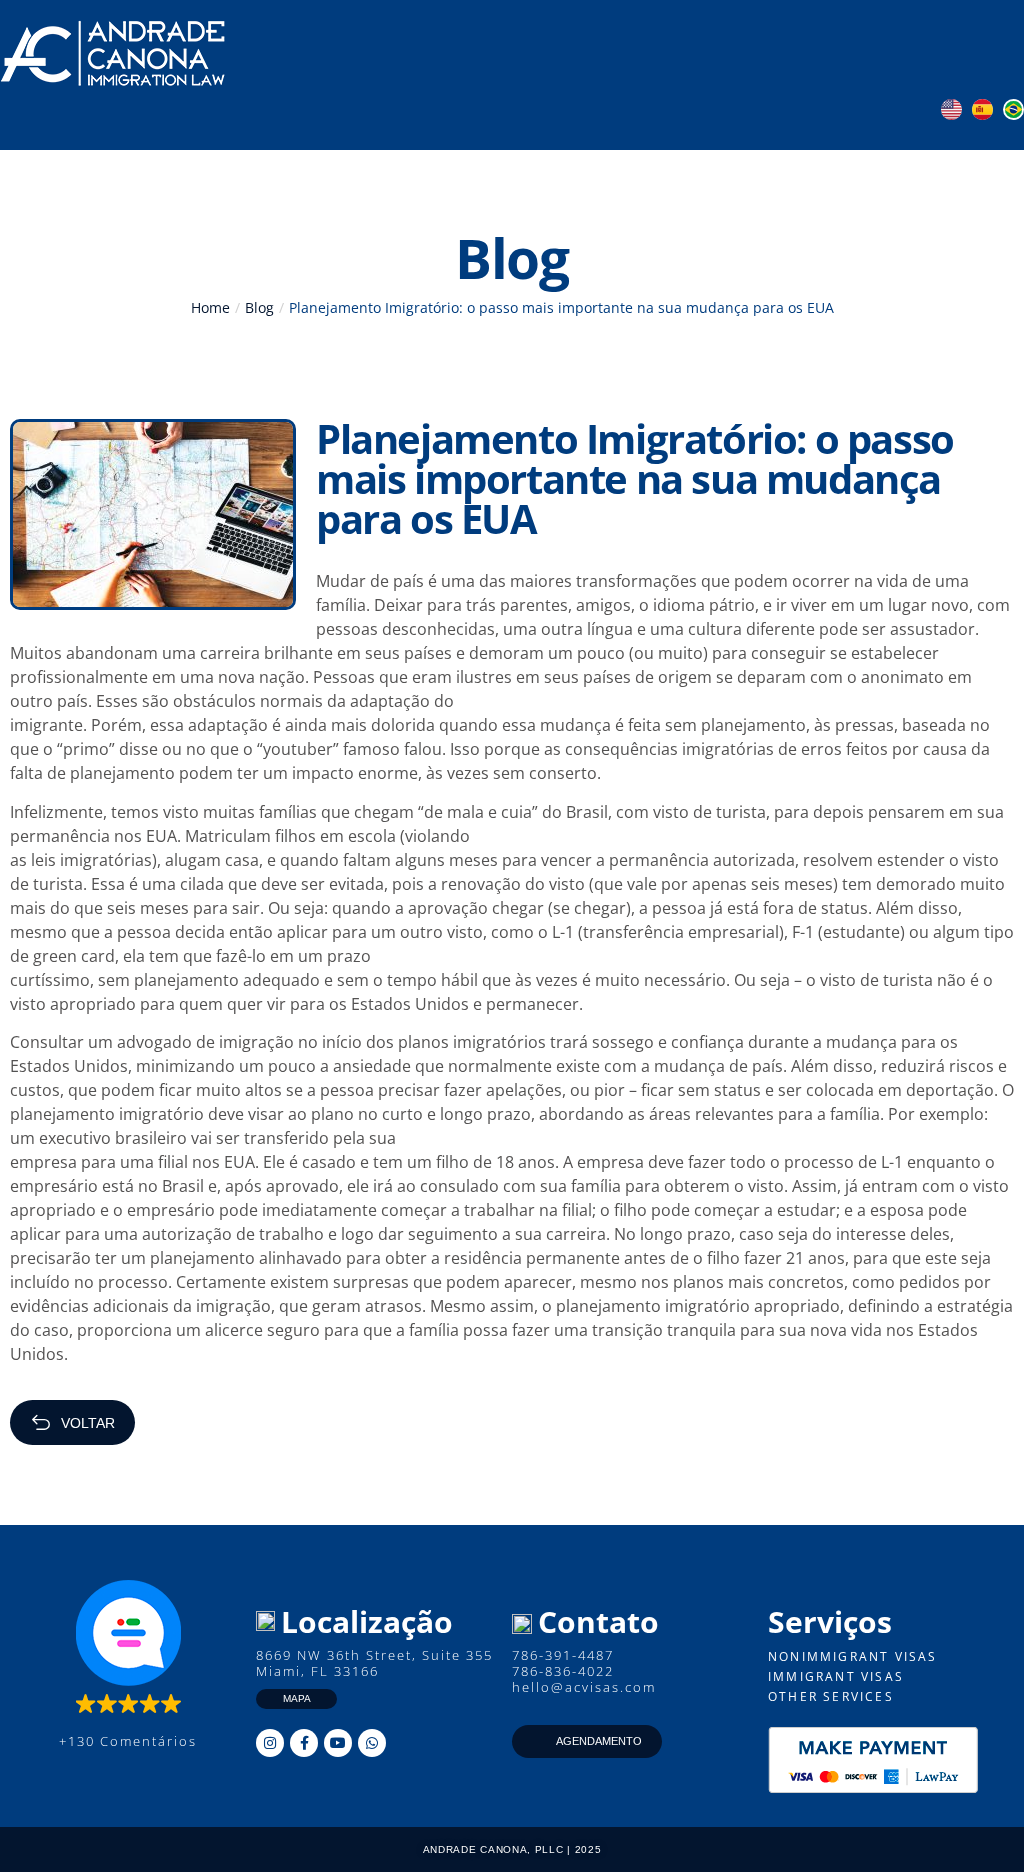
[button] (922, 54)
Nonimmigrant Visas (853, 1656)
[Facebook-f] (304, 1743)
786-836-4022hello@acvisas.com (584, 1679)
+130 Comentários (128, 1741)
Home (210, 307)
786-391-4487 (563, 1655)
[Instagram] (270, 1743)
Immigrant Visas (836, 1676)
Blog (259, 307)
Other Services (831, 1696)
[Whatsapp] (372, 1743)
